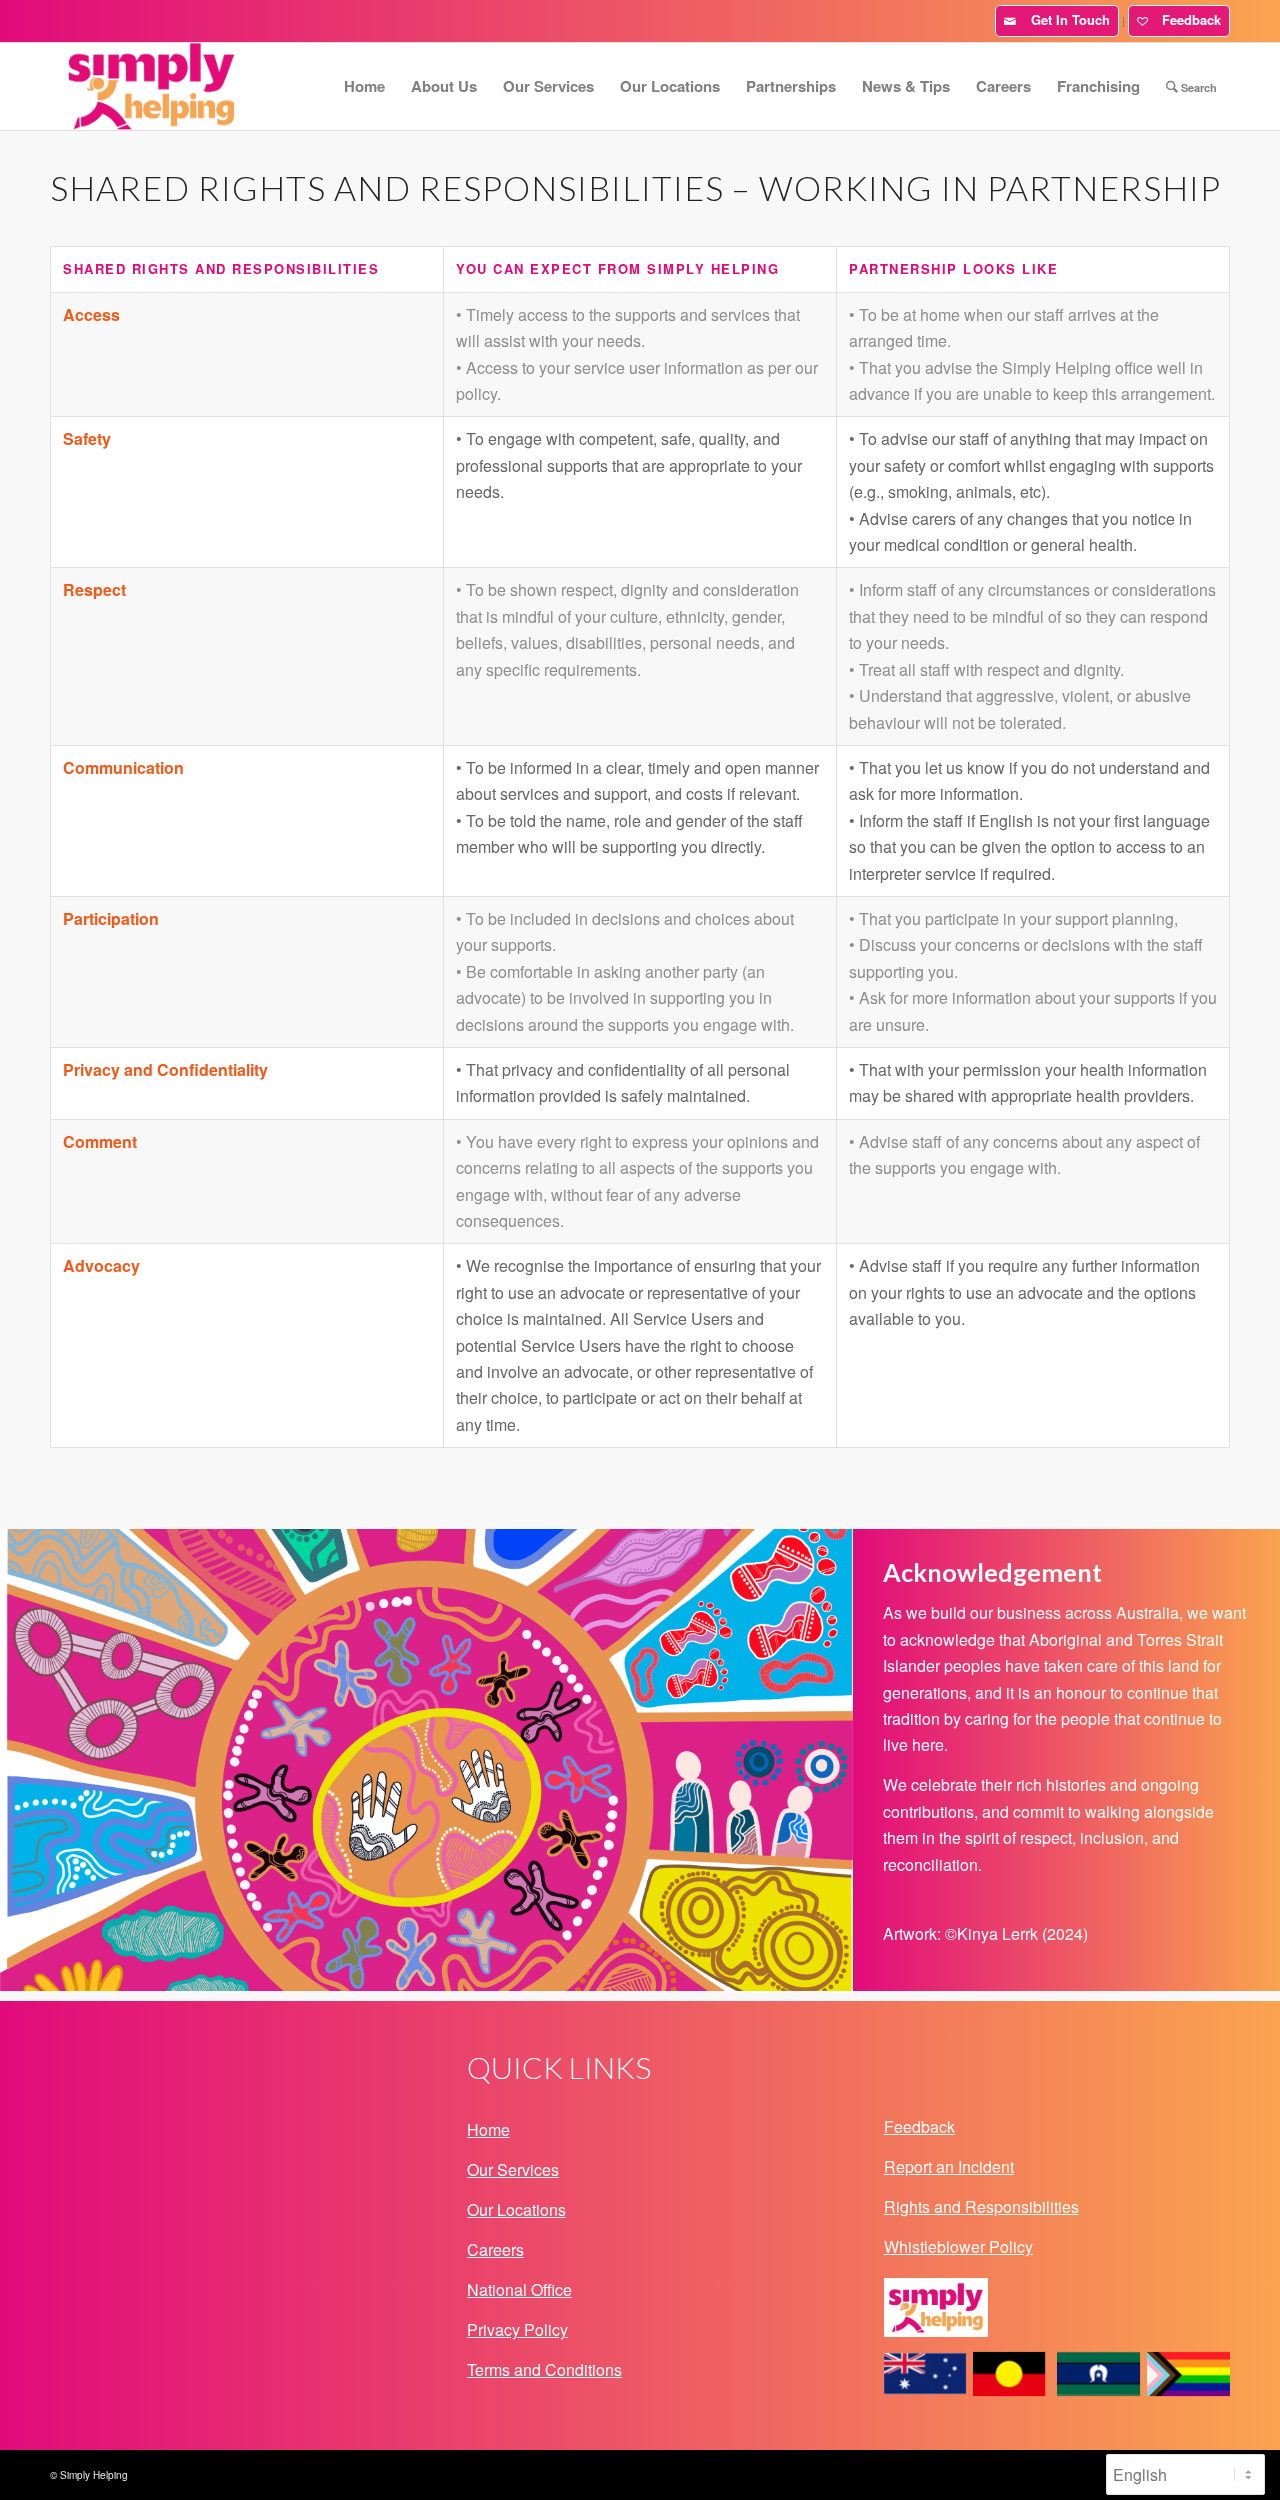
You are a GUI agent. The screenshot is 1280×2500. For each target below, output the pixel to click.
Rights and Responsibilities (981, 2206)
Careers (495, 2249)
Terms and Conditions (544, 2369)
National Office (519, 2289)
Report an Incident (949, 2166)
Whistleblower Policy (958, 2246)
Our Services (513, 2169)
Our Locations (516, 2209)
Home (488, 2129)
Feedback (1187, 19)
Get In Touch (1066, 19)
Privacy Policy (517, 2329)
